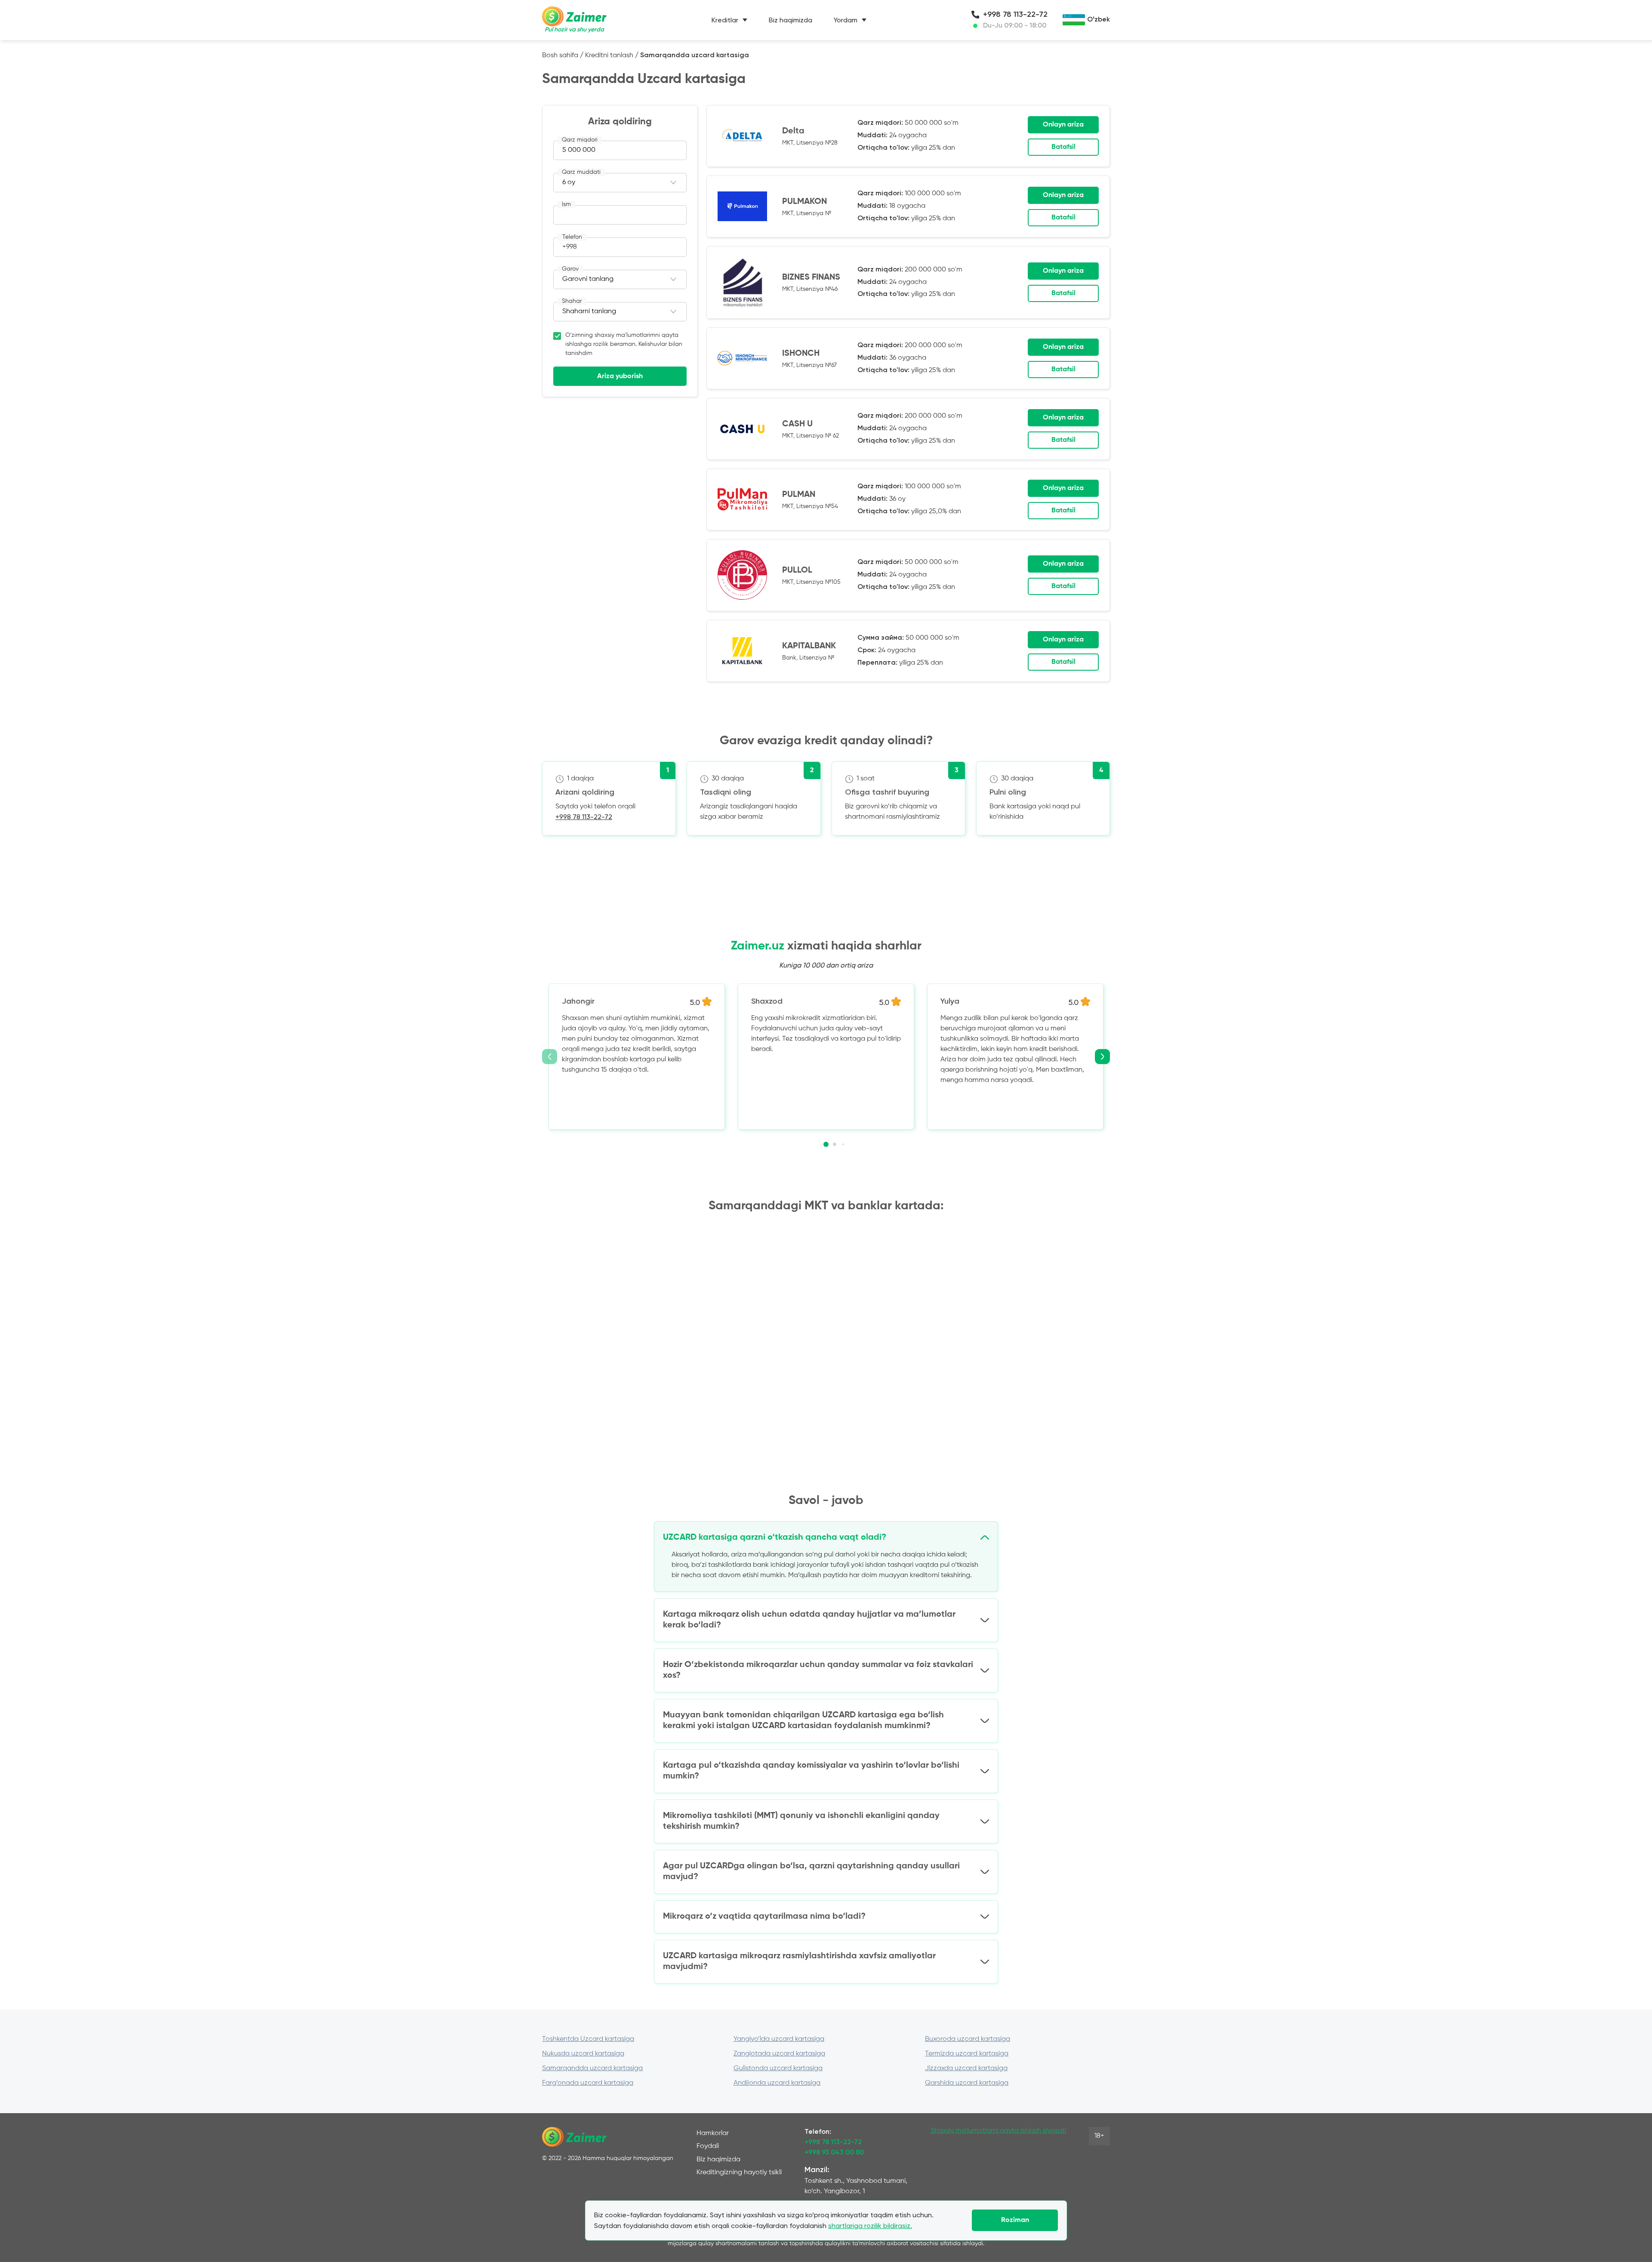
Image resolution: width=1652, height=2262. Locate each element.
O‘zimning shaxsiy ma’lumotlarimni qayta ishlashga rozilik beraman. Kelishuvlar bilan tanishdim (624, 344)
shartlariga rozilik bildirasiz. (870, 2226)
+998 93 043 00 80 (834, 2153)
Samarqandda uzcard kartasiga (592, 2068)
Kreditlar (725, 20)
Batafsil (1063, 147)
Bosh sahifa (560, 55)
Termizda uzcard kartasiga (967, 2054)
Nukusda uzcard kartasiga (583, 2054)
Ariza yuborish (620, 376)
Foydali (708, 2146)
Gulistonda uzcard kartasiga (778, 2068)
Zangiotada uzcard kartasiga (779, 2054)
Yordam (846, 20)
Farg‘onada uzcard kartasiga (588, 2083)
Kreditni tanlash (609, 55)
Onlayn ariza (1063, 125)
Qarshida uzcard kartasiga (967, 2083)
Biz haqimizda (791, 20)
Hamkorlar (713, 2133)
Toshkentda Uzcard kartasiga (588, 2039)
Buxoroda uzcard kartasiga (968, 2039)
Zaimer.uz (758, 946)
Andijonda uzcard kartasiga (777, 2083)
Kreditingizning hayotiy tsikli (739, 2173)
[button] (826, 1144)
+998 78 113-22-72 (1015, 15)
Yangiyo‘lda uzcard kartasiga (779, 2039)
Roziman (1015, 2220)
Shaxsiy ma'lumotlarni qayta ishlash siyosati (998, 2131)
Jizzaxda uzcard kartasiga (966, 2068)
